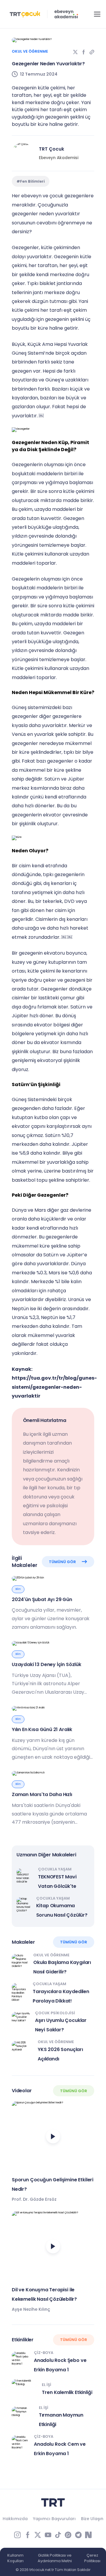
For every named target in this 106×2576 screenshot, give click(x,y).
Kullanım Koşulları (15, 2558)
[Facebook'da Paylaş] (84, 52)
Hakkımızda (15, 2519)
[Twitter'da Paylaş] (75, 52)
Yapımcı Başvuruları (54, 2519)
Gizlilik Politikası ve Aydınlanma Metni (55, 2558)
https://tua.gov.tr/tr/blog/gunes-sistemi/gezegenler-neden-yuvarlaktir (54, 1387)
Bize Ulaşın (92, 2519)
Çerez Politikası (92, 2558)
